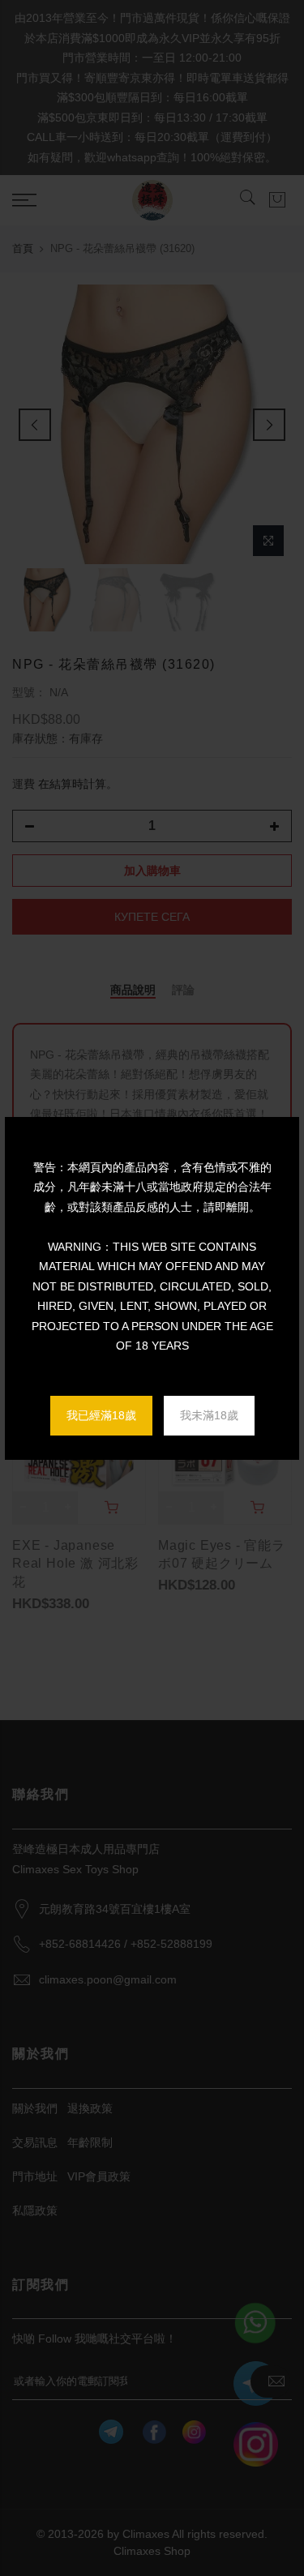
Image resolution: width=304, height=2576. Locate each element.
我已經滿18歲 (101, 1415)
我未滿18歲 (209, 1415)
